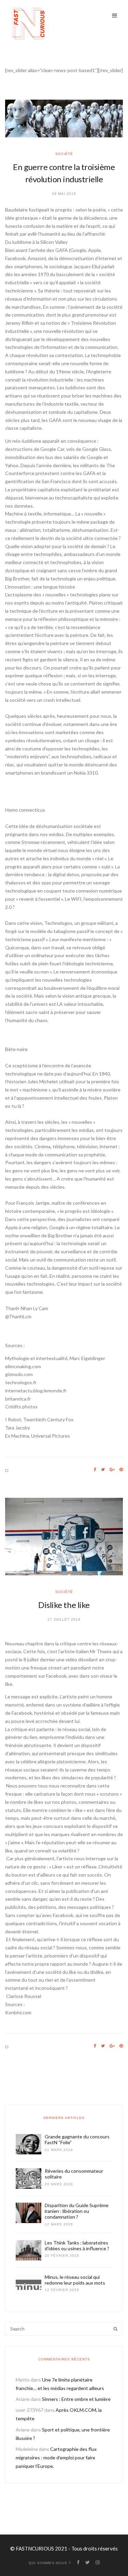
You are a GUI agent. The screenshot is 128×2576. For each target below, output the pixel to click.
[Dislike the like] (64, 1537)
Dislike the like (64, 1605)
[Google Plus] (112, 1470)
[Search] (116, 2329)
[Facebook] (95, 1470)
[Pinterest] (121, 1470)
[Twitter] (103, 1470)
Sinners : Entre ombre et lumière (76, 2399)
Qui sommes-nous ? (50, 2563)
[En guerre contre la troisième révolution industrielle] (64, 118)
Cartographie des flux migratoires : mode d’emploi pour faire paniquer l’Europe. (56, 2458)
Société (64, 154)
